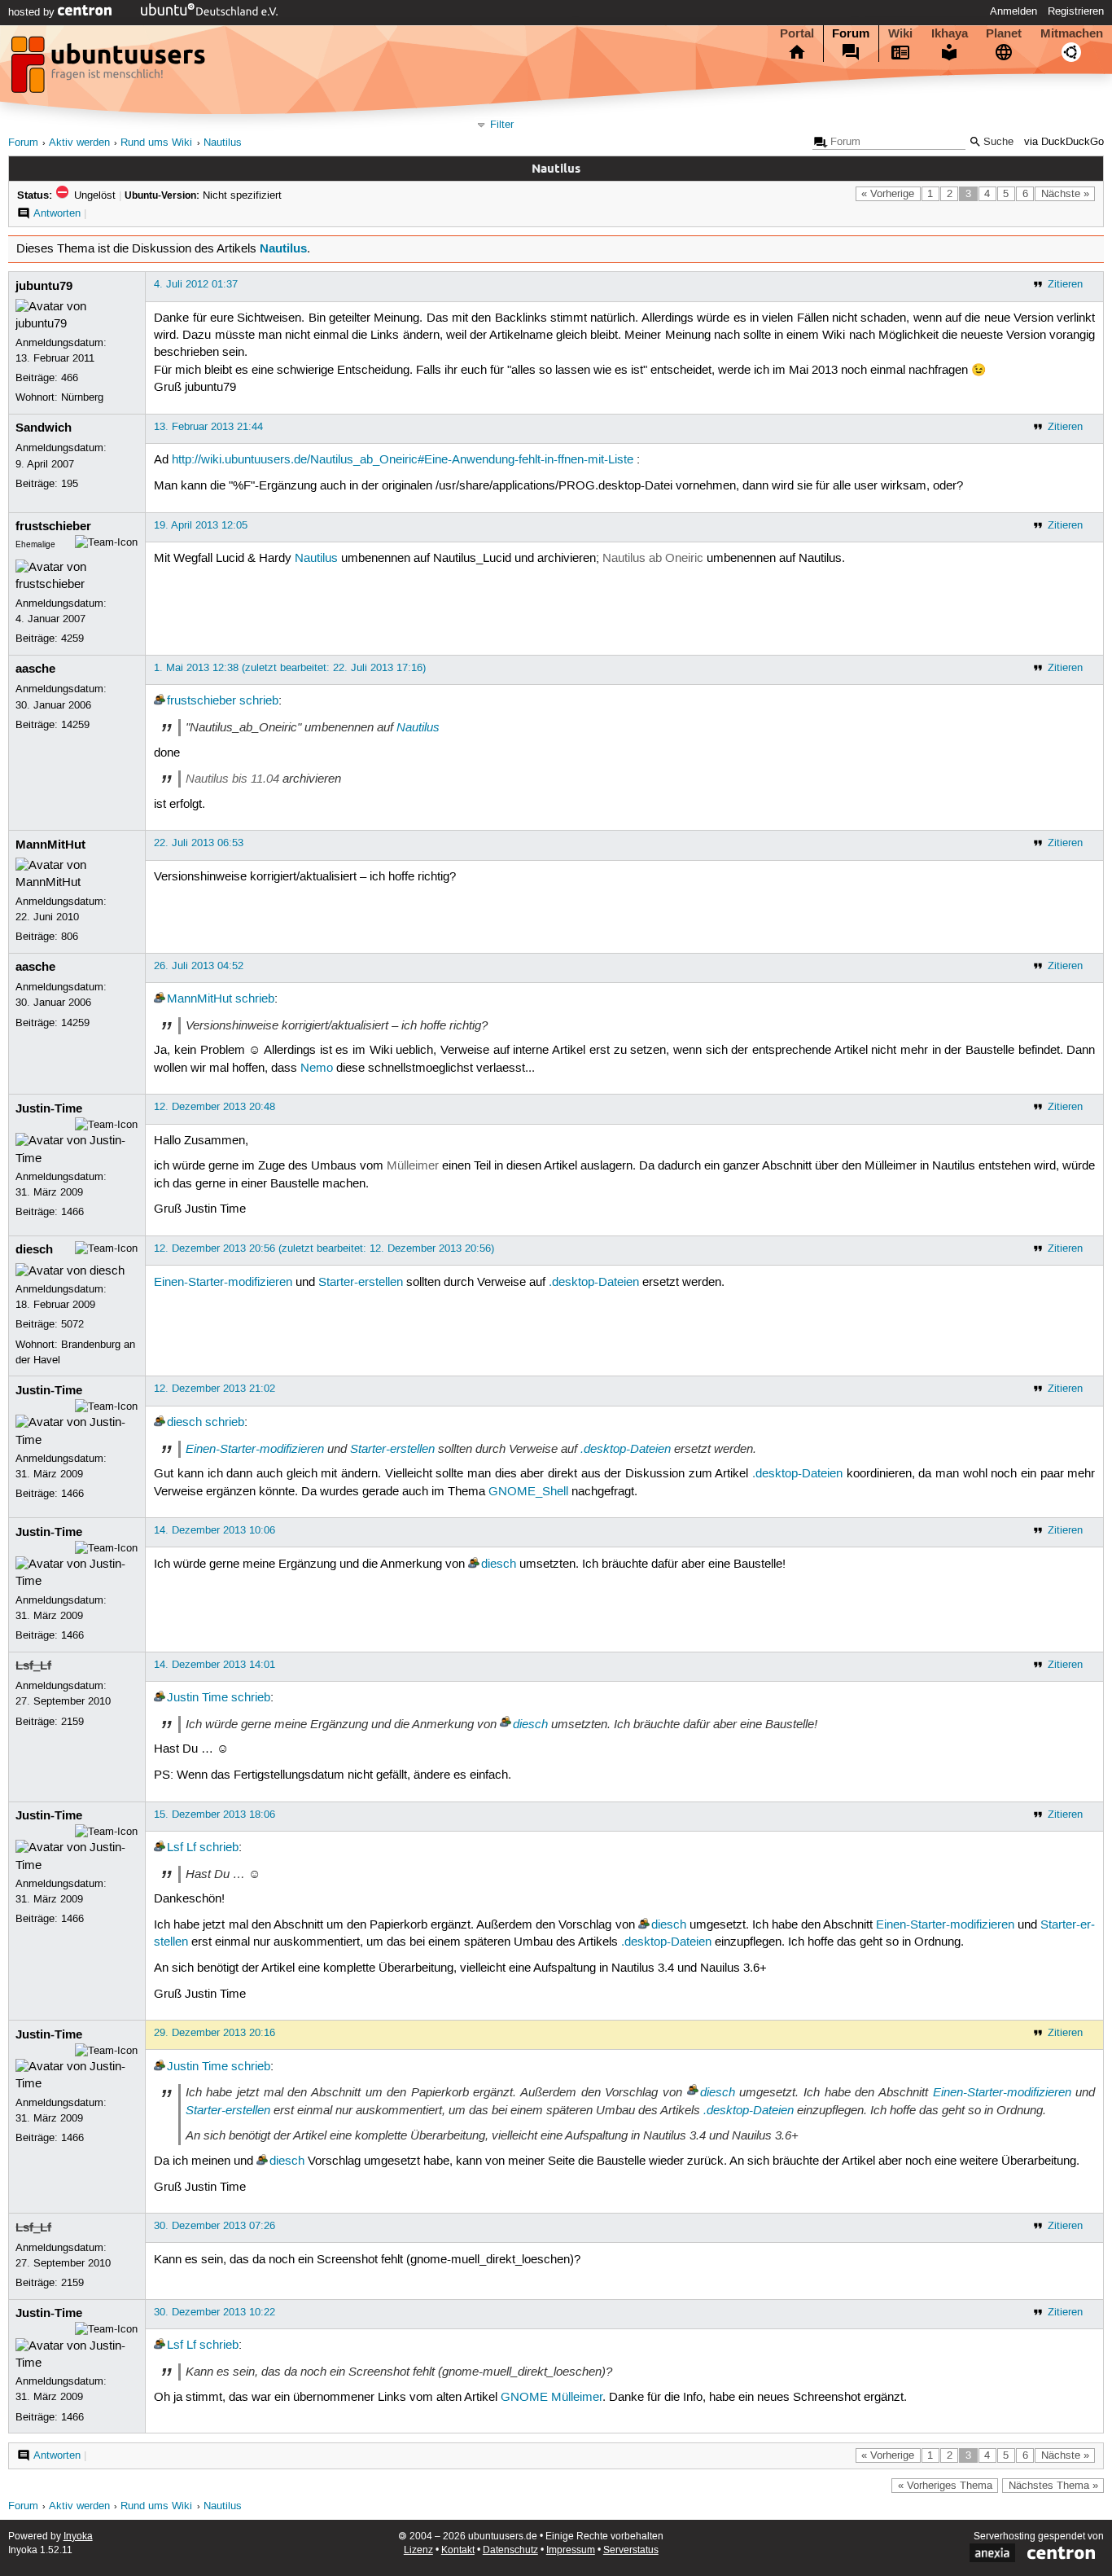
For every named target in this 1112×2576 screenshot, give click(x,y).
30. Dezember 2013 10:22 (215, 2312)
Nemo (317, 1069)
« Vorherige (888, 194)
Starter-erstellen (361, 1283)
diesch (34, 1249)
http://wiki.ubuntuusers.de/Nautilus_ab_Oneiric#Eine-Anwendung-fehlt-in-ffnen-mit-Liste (403, 460)
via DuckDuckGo (1064, 142)
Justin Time (197, 1698)
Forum (851, 33)
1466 (72, 1212)
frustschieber (53, 526)
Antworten (57, 213)
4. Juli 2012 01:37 (196, 284)
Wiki (900, 33)
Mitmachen (1072, 33)
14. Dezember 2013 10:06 (215, 1530)
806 (70, 937)
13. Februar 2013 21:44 (208, 427)
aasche (35, 669)
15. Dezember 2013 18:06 (215, 1815)
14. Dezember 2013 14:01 (215, 1665)
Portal (797, 33)
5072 (72, 1324)
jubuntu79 (44, 286)
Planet (1004, 33)
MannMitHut (50, 845)
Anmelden (1013, 11)
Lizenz (418, 2550)
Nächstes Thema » (1053, 2486)
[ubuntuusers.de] (110, 69)
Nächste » (1065, 194)
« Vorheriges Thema (945, 2486)
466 (70, 378)
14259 (75, 725)
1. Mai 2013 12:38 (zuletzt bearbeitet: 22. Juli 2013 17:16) (290, 668)
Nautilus (223, 143)
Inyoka (78, 2537)
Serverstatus (631, 2550)
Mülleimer (413, 1166)
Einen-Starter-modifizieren (223, 1283)
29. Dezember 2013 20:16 (215, 2033)
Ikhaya (950, 33)
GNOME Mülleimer (552, 2398)
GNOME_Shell (528, 1492)
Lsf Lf (182, 1848)
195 (70, 484)
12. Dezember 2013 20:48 (215, 1107)
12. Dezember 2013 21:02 (215, 1389)
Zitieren (1065, 284)
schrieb (259, 701)
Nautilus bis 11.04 (232, 779)
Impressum (571, 2550)
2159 (72, 1722)
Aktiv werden (79, 143)
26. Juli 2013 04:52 (199, 966)
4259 (72, 639)
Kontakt (458, 2550)
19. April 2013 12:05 (201, 525)
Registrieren (1076, 11)
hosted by (33, 12)
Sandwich (44, 428)
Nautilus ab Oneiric (653, 559)
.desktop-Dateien (594, 1283)
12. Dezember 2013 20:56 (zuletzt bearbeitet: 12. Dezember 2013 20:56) (324, 1249)
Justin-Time (49, 1108)
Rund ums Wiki (156, 143)
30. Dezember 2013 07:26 (215, 2226)
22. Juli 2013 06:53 (199, 843)
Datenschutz (510, 2550)
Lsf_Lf (33, 1665)
